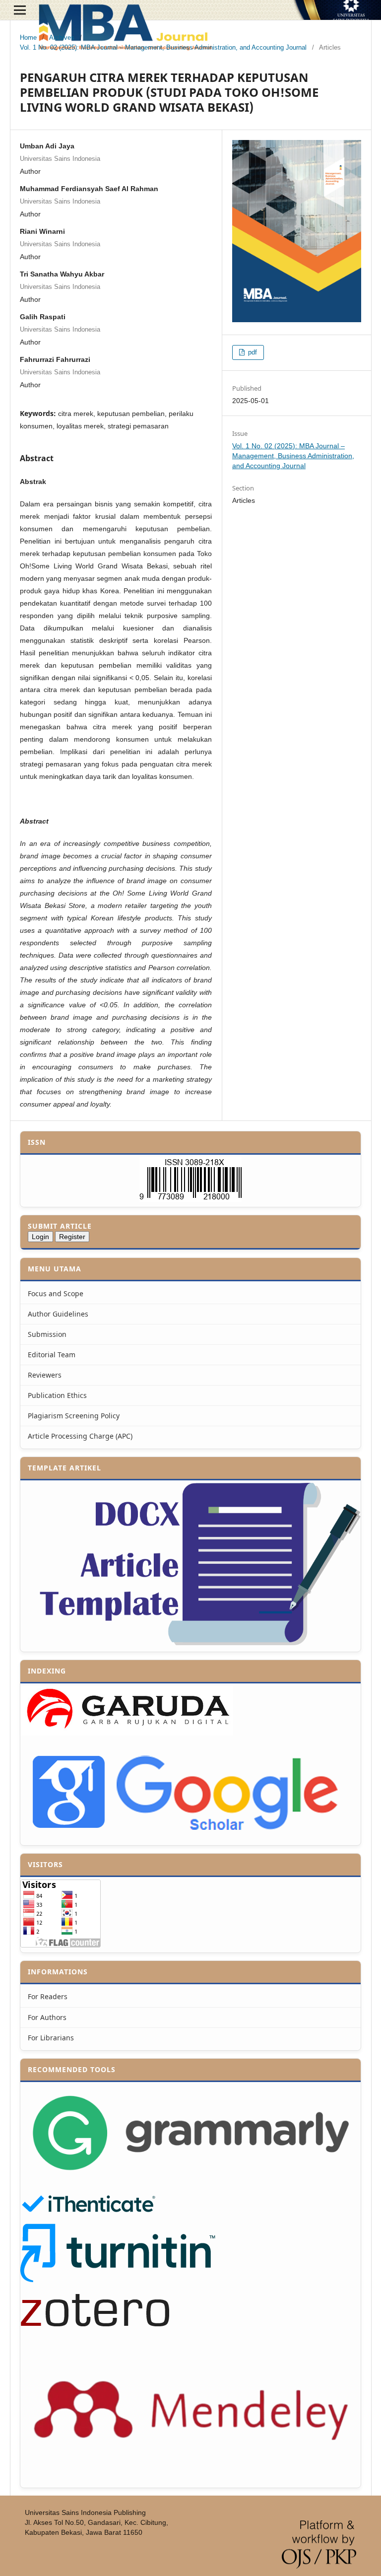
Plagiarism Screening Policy (74, 1416)
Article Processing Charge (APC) (80, 1436)
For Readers (48, 1996)
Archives (62, 37)
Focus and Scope (56, 1293)
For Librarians (51, 2038)
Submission (47, 1334)
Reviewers (45, 1375)
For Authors (47, 2017)
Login (40, 1237)
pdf (252, 352)
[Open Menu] (20, 10)
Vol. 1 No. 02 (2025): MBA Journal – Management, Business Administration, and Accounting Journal (163, 47)
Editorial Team (52, 1355)
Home (28, 37)
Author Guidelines (58, 1314)
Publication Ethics (57, 1395)
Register (72, 1237)
